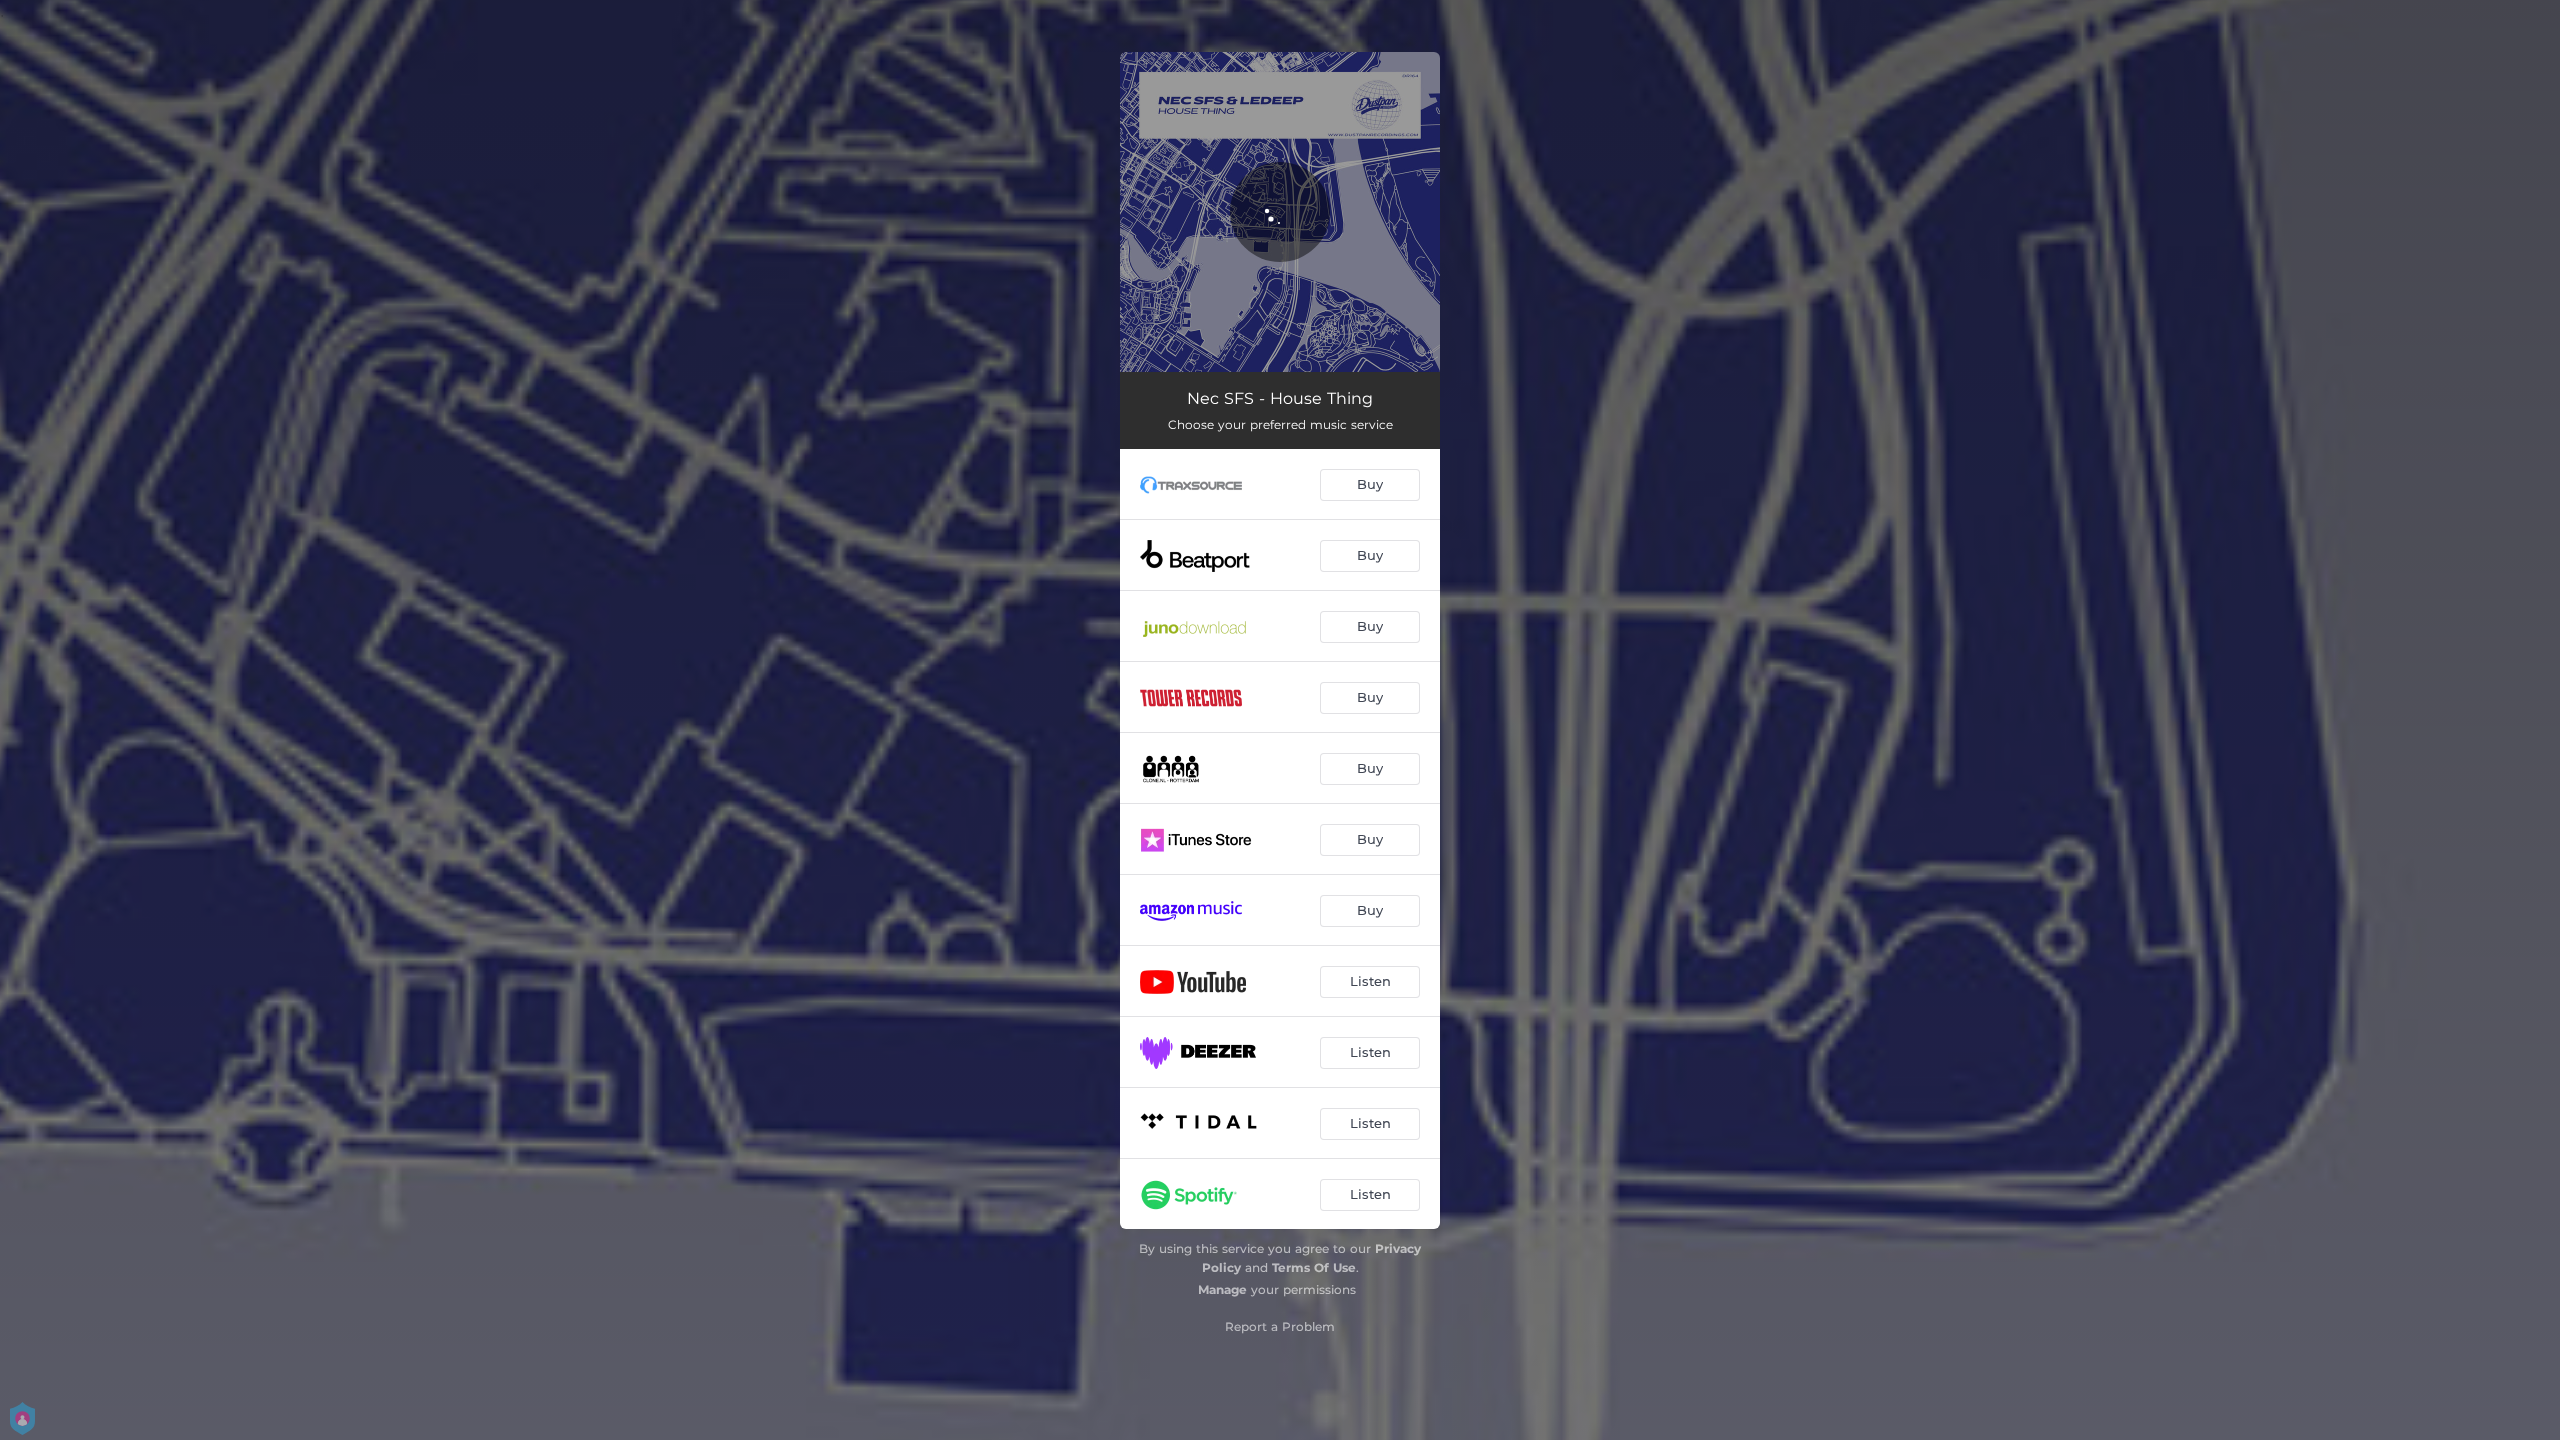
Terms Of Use (1314, 1267)
